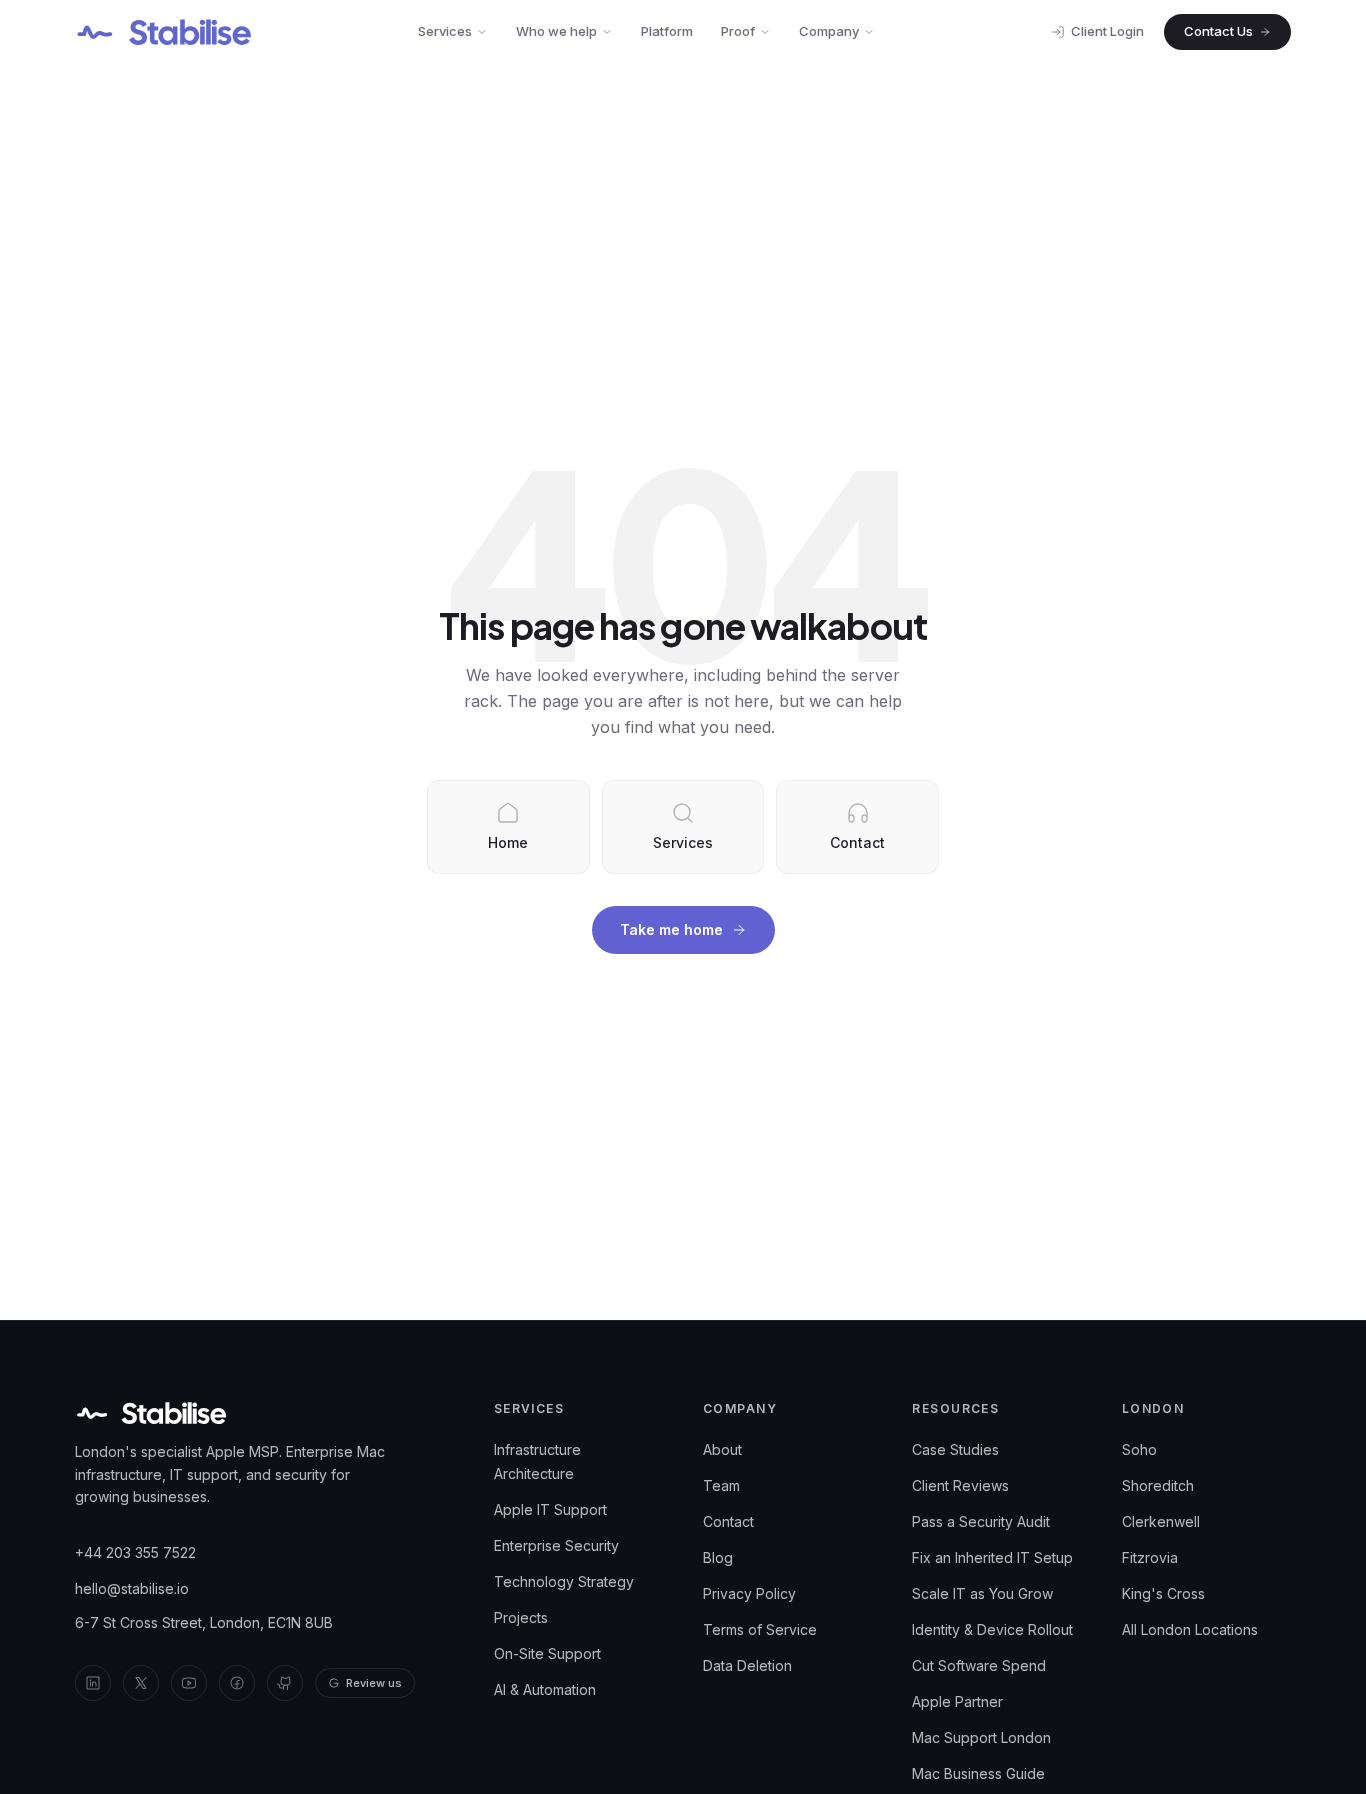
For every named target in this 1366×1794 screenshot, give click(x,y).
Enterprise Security (556, 1545)
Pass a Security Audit (981, 1521)
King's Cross (1163, 1593)
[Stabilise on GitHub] (285, 1683)
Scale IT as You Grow (982, 1593)
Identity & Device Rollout (992, 1629)
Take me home (671, 929)
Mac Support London (981, 1737)
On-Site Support (547, 1653)
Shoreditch (1158, 1485)
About (722, 1449)
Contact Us (1218, 31)
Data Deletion (747, 1665)
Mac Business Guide (978, 1773)
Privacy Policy (749, 1593)
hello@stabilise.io (132, 1588)
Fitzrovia (1150, 1557)
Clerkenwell (1161, 1521)
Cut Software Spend (979, 1665)
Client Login (1107, 31)
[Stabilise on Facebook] (237, 1683)
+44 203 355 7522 (135, 1552)
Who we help (556, 31)
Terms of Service (760, 1629)
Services (445, 31)
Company (829, 31)
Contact (728, 1521)
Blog (718, 1557)
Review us (374, 1683)
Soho (1139, 1449)
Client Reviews (960, 1485)
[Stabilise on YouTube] (189, 1683)
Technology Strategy (564, 1581)
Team (721, 1485)
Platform (667, 31)
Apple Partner (957, 1701)
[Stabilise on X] (141, 1683)
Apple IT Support (550, 1509)
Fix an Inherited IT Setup (992, 1557)
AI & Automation (545, 1689)
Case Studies (955, 1449)
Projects (521, 1617)
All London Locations (1190, 1629)
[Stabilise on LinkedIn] (93, 1683)
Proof (738, 31)
